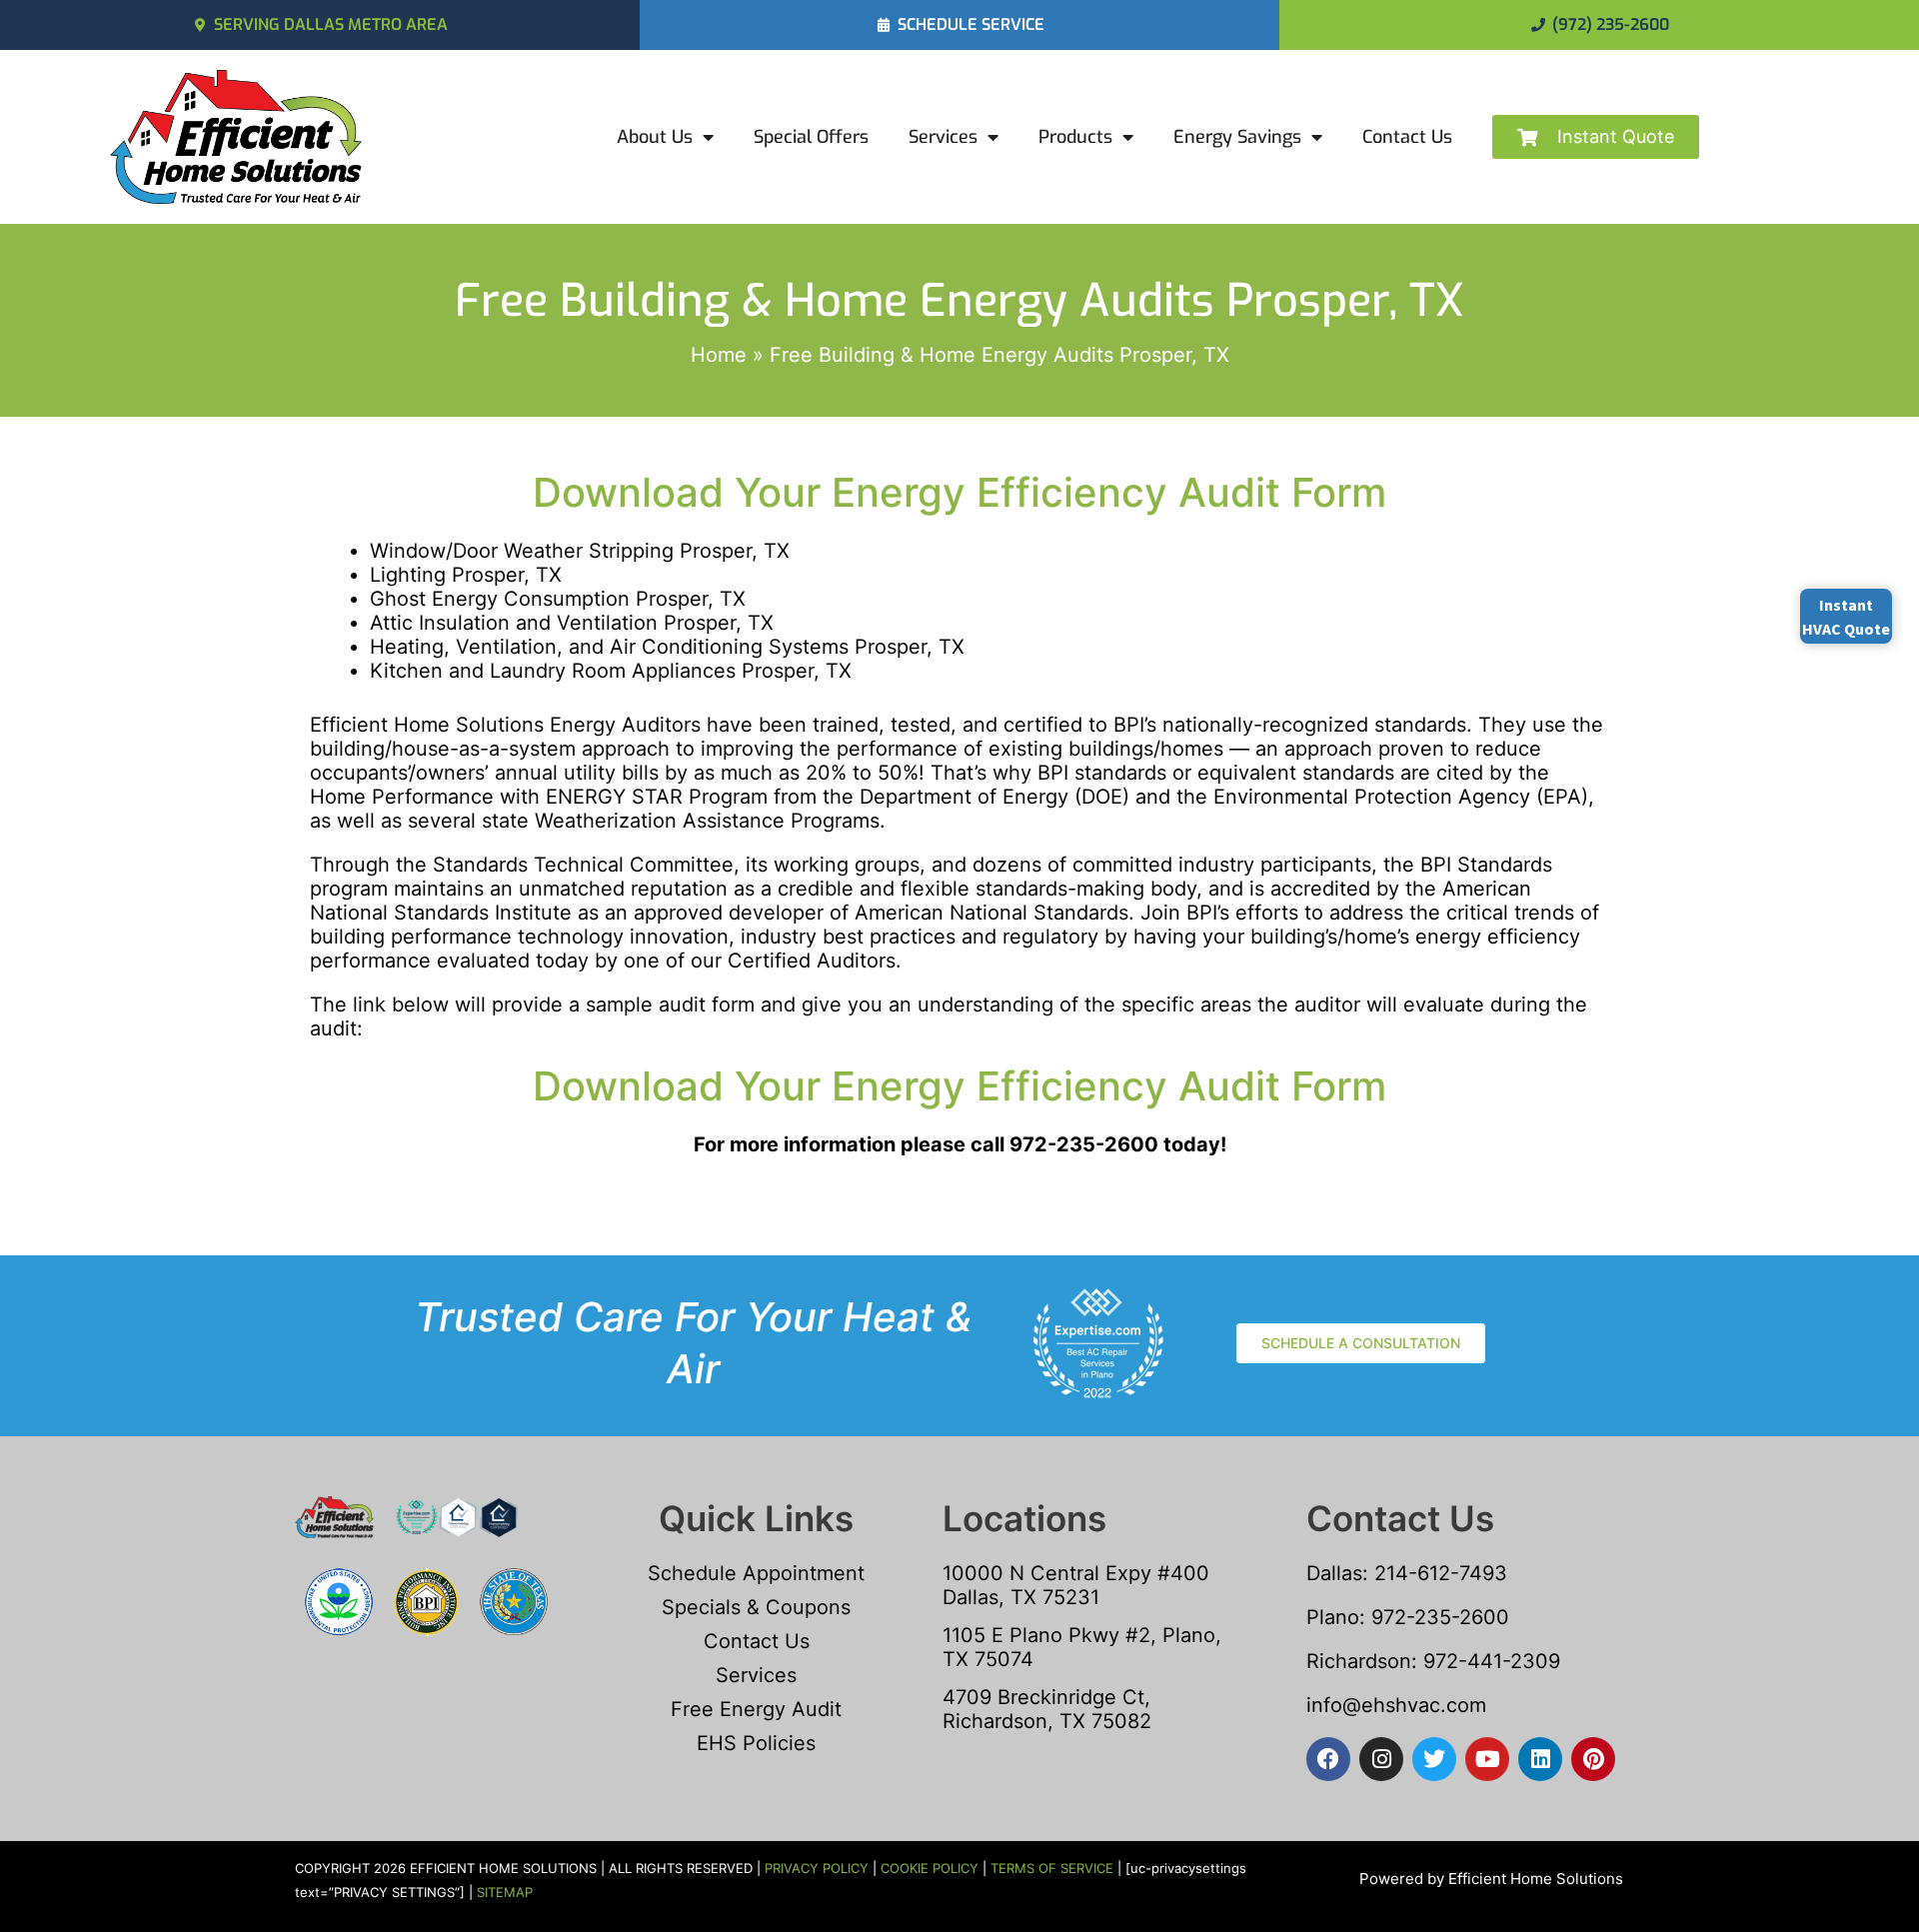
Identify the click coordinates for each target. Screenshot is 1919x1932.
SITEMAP (505, 1892)
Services (943, 137)
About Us (655, 137)
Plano (1333, 1617)
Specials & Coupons (756, 1607)
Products (1075, 137)
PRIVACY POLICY (817, 1868)
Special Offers (811, 137)
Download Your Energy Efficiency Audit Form (959, 492)
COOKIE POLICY (930, 1868)
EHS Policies (756, 1743)
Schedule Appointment (756, 1573)
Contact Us (1407, 137)
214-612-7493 (1441, 1573)
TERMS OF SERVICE (1052, 1868)
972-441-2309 (1489, 1661)
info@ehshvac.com (1396, 1705)
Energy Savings (1237, 137)
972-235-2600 (1440, 1617)
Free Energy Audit (756, 1709)
